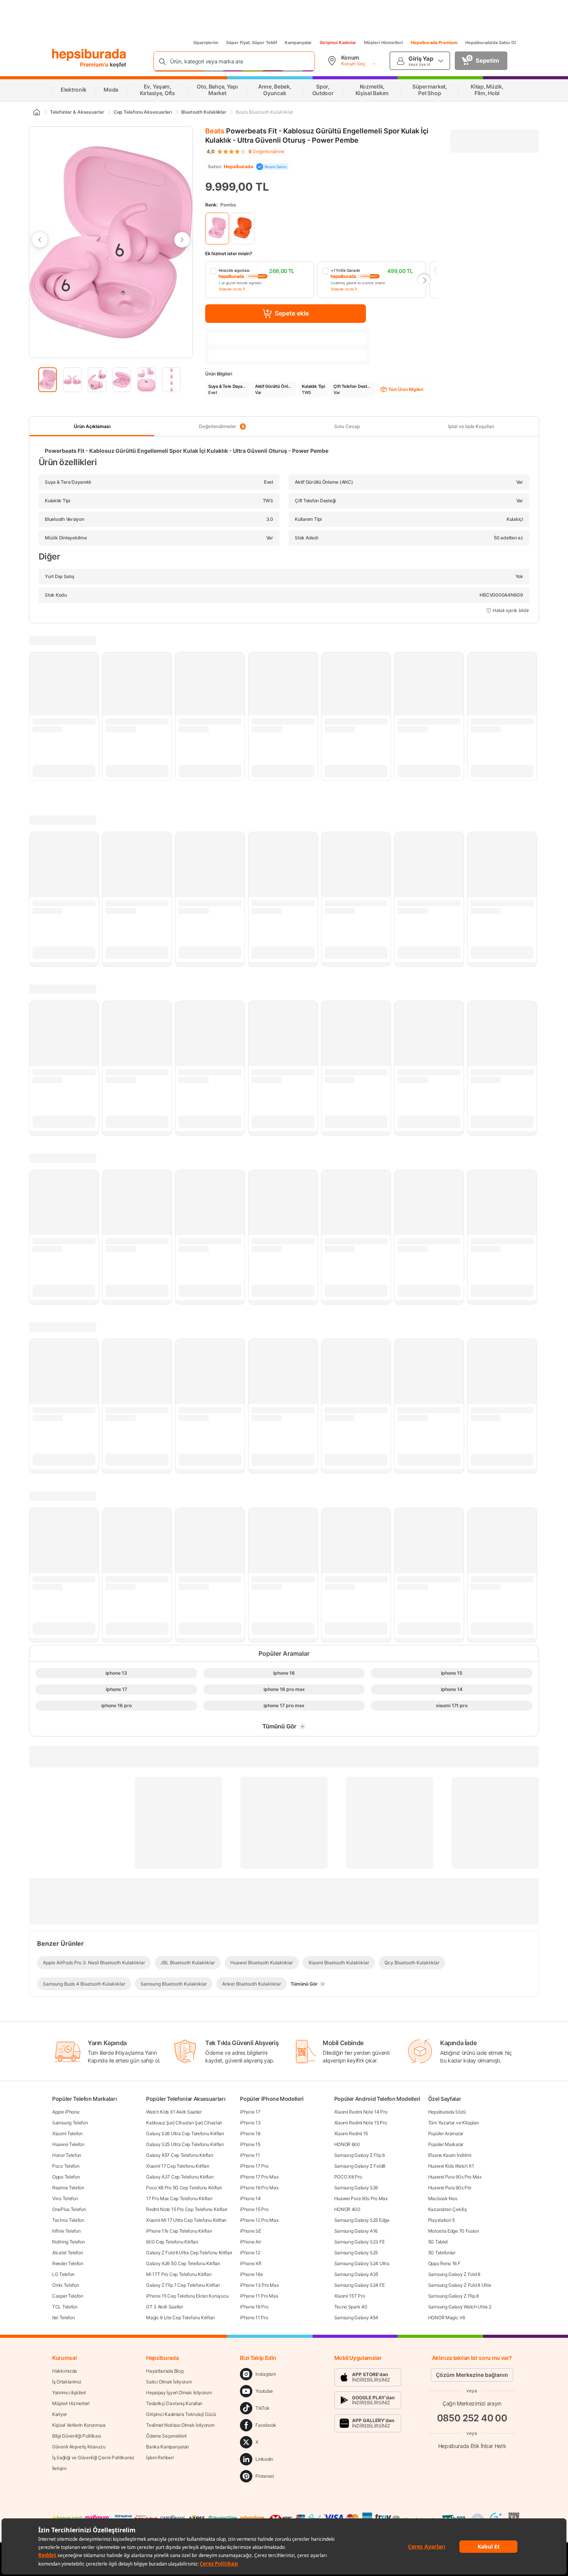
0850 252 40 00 (472, 2418)
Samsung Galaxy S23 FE (360, 2242)
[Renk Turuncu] (243, 229)
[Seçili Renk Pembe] (217, 229)
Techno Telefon (68, 2220)
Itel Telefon (63, 2318)
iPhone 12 (250, 2253)
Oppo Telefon (66, 2177)
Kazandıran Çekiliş (447, 2209)
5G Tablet (438, 2242)
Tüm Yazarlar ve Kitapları (454, 2123)
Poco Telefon (66, 2166)
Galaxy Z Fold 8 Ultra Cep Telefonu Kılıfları (189, 2253)
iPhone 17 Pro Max (259, 2177)
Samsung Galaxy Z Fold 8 (454, 2274)
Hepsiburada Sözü (447, 2112)
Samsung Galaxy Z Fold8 (360, 2166)
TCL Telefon (65, 2307)
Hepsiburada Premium (434, 43)
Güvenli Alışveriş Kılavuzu (79, 2447)
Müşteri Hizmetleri (383, 43)
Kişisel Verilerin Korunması (79, 2425)
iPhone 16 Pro (254, 2307)
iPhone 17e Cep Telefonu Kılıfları (179, 2231)
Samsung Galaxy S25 (356, 2253)
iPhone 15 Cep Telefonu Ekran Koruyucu (187, 2296)
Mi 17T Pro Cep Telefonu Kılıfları (179, 2274)
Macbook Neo (443, 2198)
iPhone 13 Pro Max (259, 2285)
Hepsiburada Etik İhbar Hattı (472, 2446)
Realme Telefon (68, 2188)
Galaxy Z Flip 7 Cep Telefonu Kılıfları (183, 2285)
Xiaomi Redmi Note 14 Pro (361, 2112)
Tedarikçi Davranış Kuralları (174, 2403)
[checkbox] (260, 280)
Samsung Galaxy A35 (356, 2274)
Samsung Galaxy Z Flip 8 (453, 2296)
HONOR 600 (347, 2144)
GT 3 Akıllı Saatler (164, 2307)
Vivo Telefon (65, 2198)
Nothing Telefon (69, 2242)
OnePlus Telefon (69, 2209)
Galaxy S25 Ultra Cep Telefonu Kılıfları (185, 2144)
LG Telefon (63, 2274)
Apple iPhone (66, 2112)
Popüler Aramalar (446, 2133)
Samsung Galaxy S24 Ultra (362, 2263)
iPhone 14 (250, 2198)
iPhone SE (250, 2231)
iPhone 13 (250, 2123)
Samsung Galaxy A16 (356, 2231)
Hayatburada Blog (165, 2371)
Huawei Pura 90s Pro (450, 2188)
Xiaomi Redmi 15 (351, 2133)
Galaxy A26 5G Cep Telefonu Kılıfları (183, 2263)
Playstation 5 (441, 2220)
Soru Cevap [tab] (347, 426)
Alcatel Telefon (68, 2253)
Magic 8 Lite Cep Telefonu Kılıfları (180, 2318)
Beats (215, 131)
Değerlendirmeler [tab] (222, 426)
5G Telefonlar (442, 2253)
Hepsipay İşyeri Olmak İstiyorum (179, 2393)
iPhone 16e (251, 2274)
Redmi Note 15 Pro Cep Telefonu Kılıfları (187, 2209)
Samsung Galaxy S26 (356, 2188)
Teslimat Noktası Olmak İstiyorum (180, 2425)
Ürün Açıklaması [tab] (92, 426)
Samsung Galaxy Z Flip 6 (360, 2155)
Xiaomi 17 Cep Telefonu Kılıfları (178, 2166)
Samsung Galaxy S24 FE (360, 2285)
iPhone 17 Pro (254, 2166)
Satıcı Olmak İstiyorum (169, 2382)
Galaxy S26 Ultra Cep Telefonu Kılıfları (185, 2133)
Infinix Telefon (66, 2231)
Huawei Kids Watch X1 (451, 2166)
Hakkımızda (65, 2371)
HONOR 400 (347, 2209)
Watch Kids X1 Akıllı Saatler (174, 2112)
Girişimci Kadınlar (338, 43)
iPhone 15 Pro (254, 2209)
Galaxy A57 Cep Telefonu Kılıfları (179, 2155)
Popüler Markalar (446, 2144)
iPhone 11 (250, 2155)
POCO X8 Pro (348, 2177)
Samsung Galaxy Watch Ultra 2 (460, 2307)
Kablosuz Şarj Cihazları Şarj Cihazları (184, 2123)
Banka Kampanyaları (168, 2447)
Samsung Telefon (70, 2123)
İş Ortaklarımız (67, 2382)
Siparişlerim (206, 43)
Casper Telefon (68, 2296)
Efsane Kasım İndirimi (450, 2155)
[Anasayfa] (36, 112)
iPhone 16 (250, 2133)
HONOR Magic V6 (447, 2318)
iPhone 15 (250, 2144)
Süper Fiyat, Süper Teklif (252, 43)
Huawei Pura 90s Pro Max (361, 2198)
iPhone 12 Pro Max (259, 2220)
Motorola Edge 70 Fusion (454, 2231)
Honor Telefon (67, 2155)
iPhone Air (250, 2242)
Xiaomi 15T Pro (350, 2296)
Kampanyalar (298, 43)
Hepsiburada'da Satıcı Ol (491, 43)
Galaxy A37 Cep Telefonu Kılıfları (180, 2177)
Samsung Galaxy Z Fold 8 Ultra (460, 2285)
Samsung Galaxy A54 (356, 2318)
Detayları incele (230, 289)
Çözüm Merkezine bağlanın (472, 2375)
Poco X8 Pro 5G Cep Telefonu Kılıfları (184, 2188)
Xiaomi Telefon (67, 2133)
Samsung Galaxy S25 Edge (362, 2220)
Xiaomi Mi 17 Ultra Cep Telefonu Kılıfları (186, 2220)
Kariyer (60, 2414)
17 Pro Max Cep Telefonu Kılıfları (179, 2198)
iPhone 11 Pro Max (259, 2296)
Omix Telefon (65, 2285)
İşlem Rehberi (160, 2457)
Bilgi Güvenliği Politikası (77, 2436)
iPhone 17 (250, 2112)
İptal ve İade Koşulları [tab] (471, 426)
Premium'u (95, 64)
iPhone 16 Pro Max (259, 2188)
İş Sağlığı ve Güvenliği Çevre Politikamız (93, 2457)
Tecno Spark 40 (351, 2307)
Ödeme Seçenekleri (166, 2436)
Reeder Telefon (68, 2263)
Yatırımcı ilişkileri (69, 2393)
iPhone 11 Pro (254, 2318)
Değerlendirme (266, 152)
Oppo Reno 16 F (444, 2263)
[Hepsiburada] (89, 55)
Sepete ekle (292, 313)
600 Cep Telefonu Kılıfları (172, 2242)
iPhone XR (251, 2263)
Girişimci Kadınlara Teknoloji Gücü (181, 2414)
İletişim (59, 2468)
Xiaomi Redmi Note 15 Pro (361, 2123)
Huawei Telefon (68, 2144)
